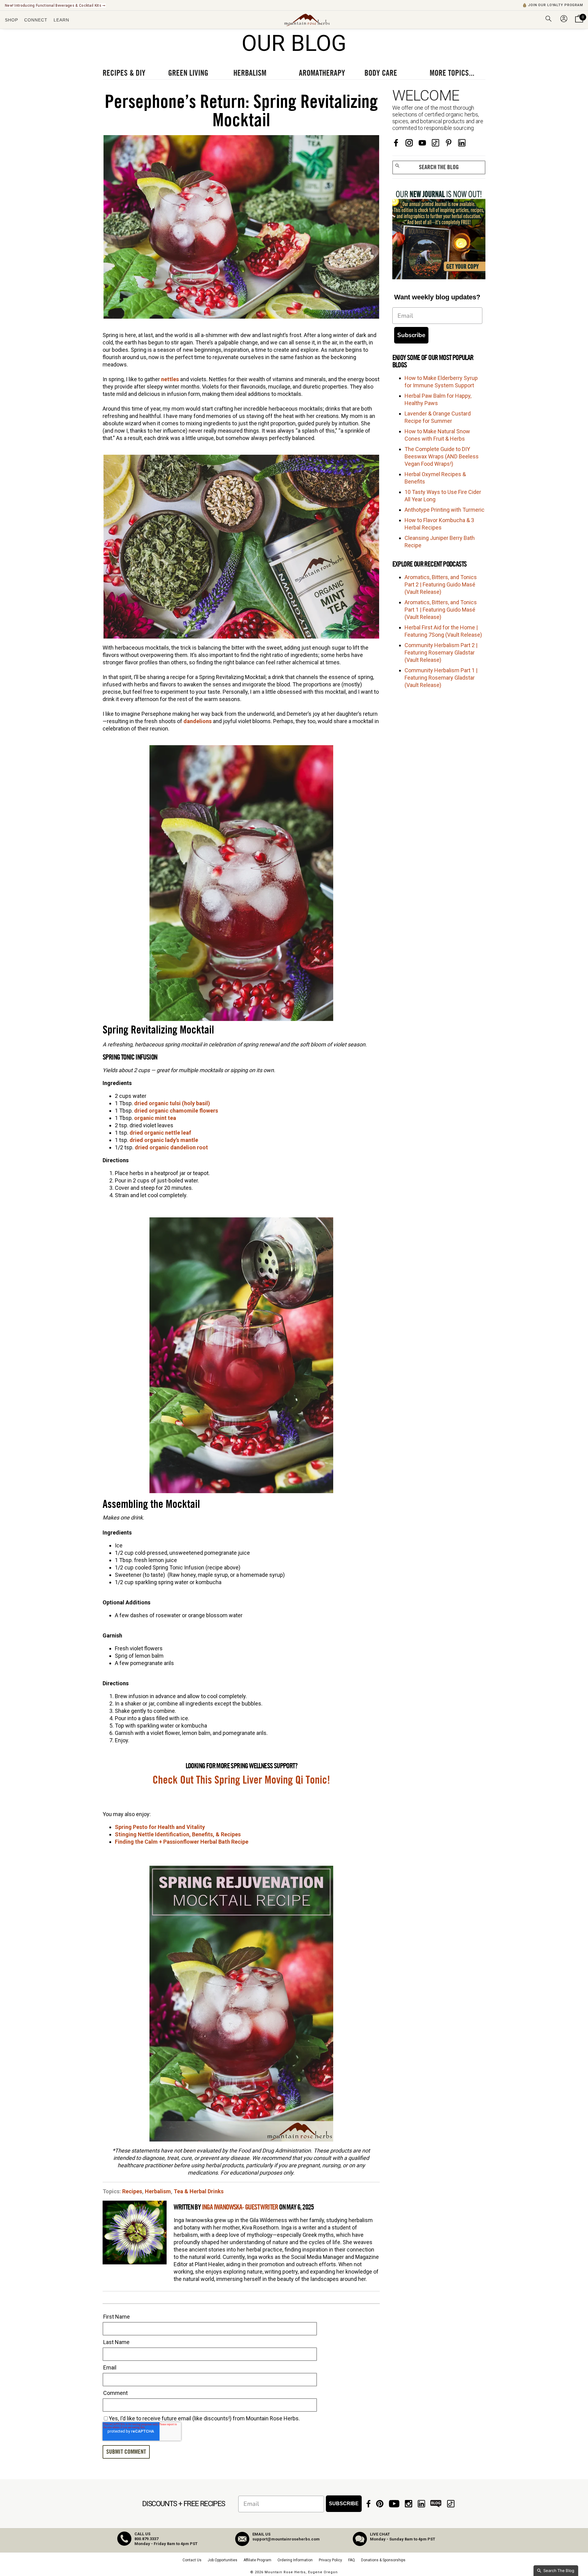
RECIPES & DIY (124, 73)
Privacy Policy (330, 2560)
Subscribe (411, 335)
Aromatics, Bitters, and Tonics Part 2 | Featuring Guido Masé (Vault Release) (441, 584)
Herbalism (158, 2191)
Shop (11, 20)
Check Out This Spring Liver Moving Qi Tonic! (241, 1780)
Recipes (132, 2191)
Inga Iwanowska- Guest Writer (240, 2207)
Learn (61, 20)
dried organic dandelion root (171, 1147)
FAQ (352, 2560)
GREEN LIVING (188, 73)
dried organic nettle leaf (160, 1133)
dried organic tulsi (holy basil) (172, 1103)
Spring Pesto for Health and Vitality (160, 1827)
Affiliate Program (257, 2560)
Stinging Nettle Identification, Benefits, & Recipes (178, 1834)
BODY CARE (381, 73)
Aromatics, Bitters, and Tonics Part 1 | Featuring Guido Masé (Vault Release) (441, 610)
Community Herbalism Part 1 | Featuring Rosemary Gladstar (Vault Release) (441, 678)
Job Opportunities (222, 2560)
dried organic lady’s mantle (164, 1140)
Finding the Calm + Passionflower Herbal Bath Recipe (182, 1842)
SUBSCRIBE (344, 2504)
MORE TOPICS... (452, 73)
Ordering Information (295, 2560)
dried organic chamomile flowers (176, 1111)
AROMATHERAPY (322, 73)
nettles (171, 379)
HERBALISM (250, 73)
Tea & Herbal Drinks (199, 2191)
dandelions (198, 721)
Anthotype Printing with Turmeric (445, 510)
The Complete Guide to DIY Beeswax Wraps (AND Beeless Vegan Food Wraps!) (442, 456)
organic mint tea (155, 1118)
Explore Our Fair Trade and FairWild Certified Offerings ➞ (56, 6)
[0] (579, 23)
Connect (36, 20)
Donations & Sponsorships (383, 2560)
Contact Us (192, 2560)
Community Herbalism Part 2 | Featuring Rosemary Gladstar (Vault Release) (441, 653)
